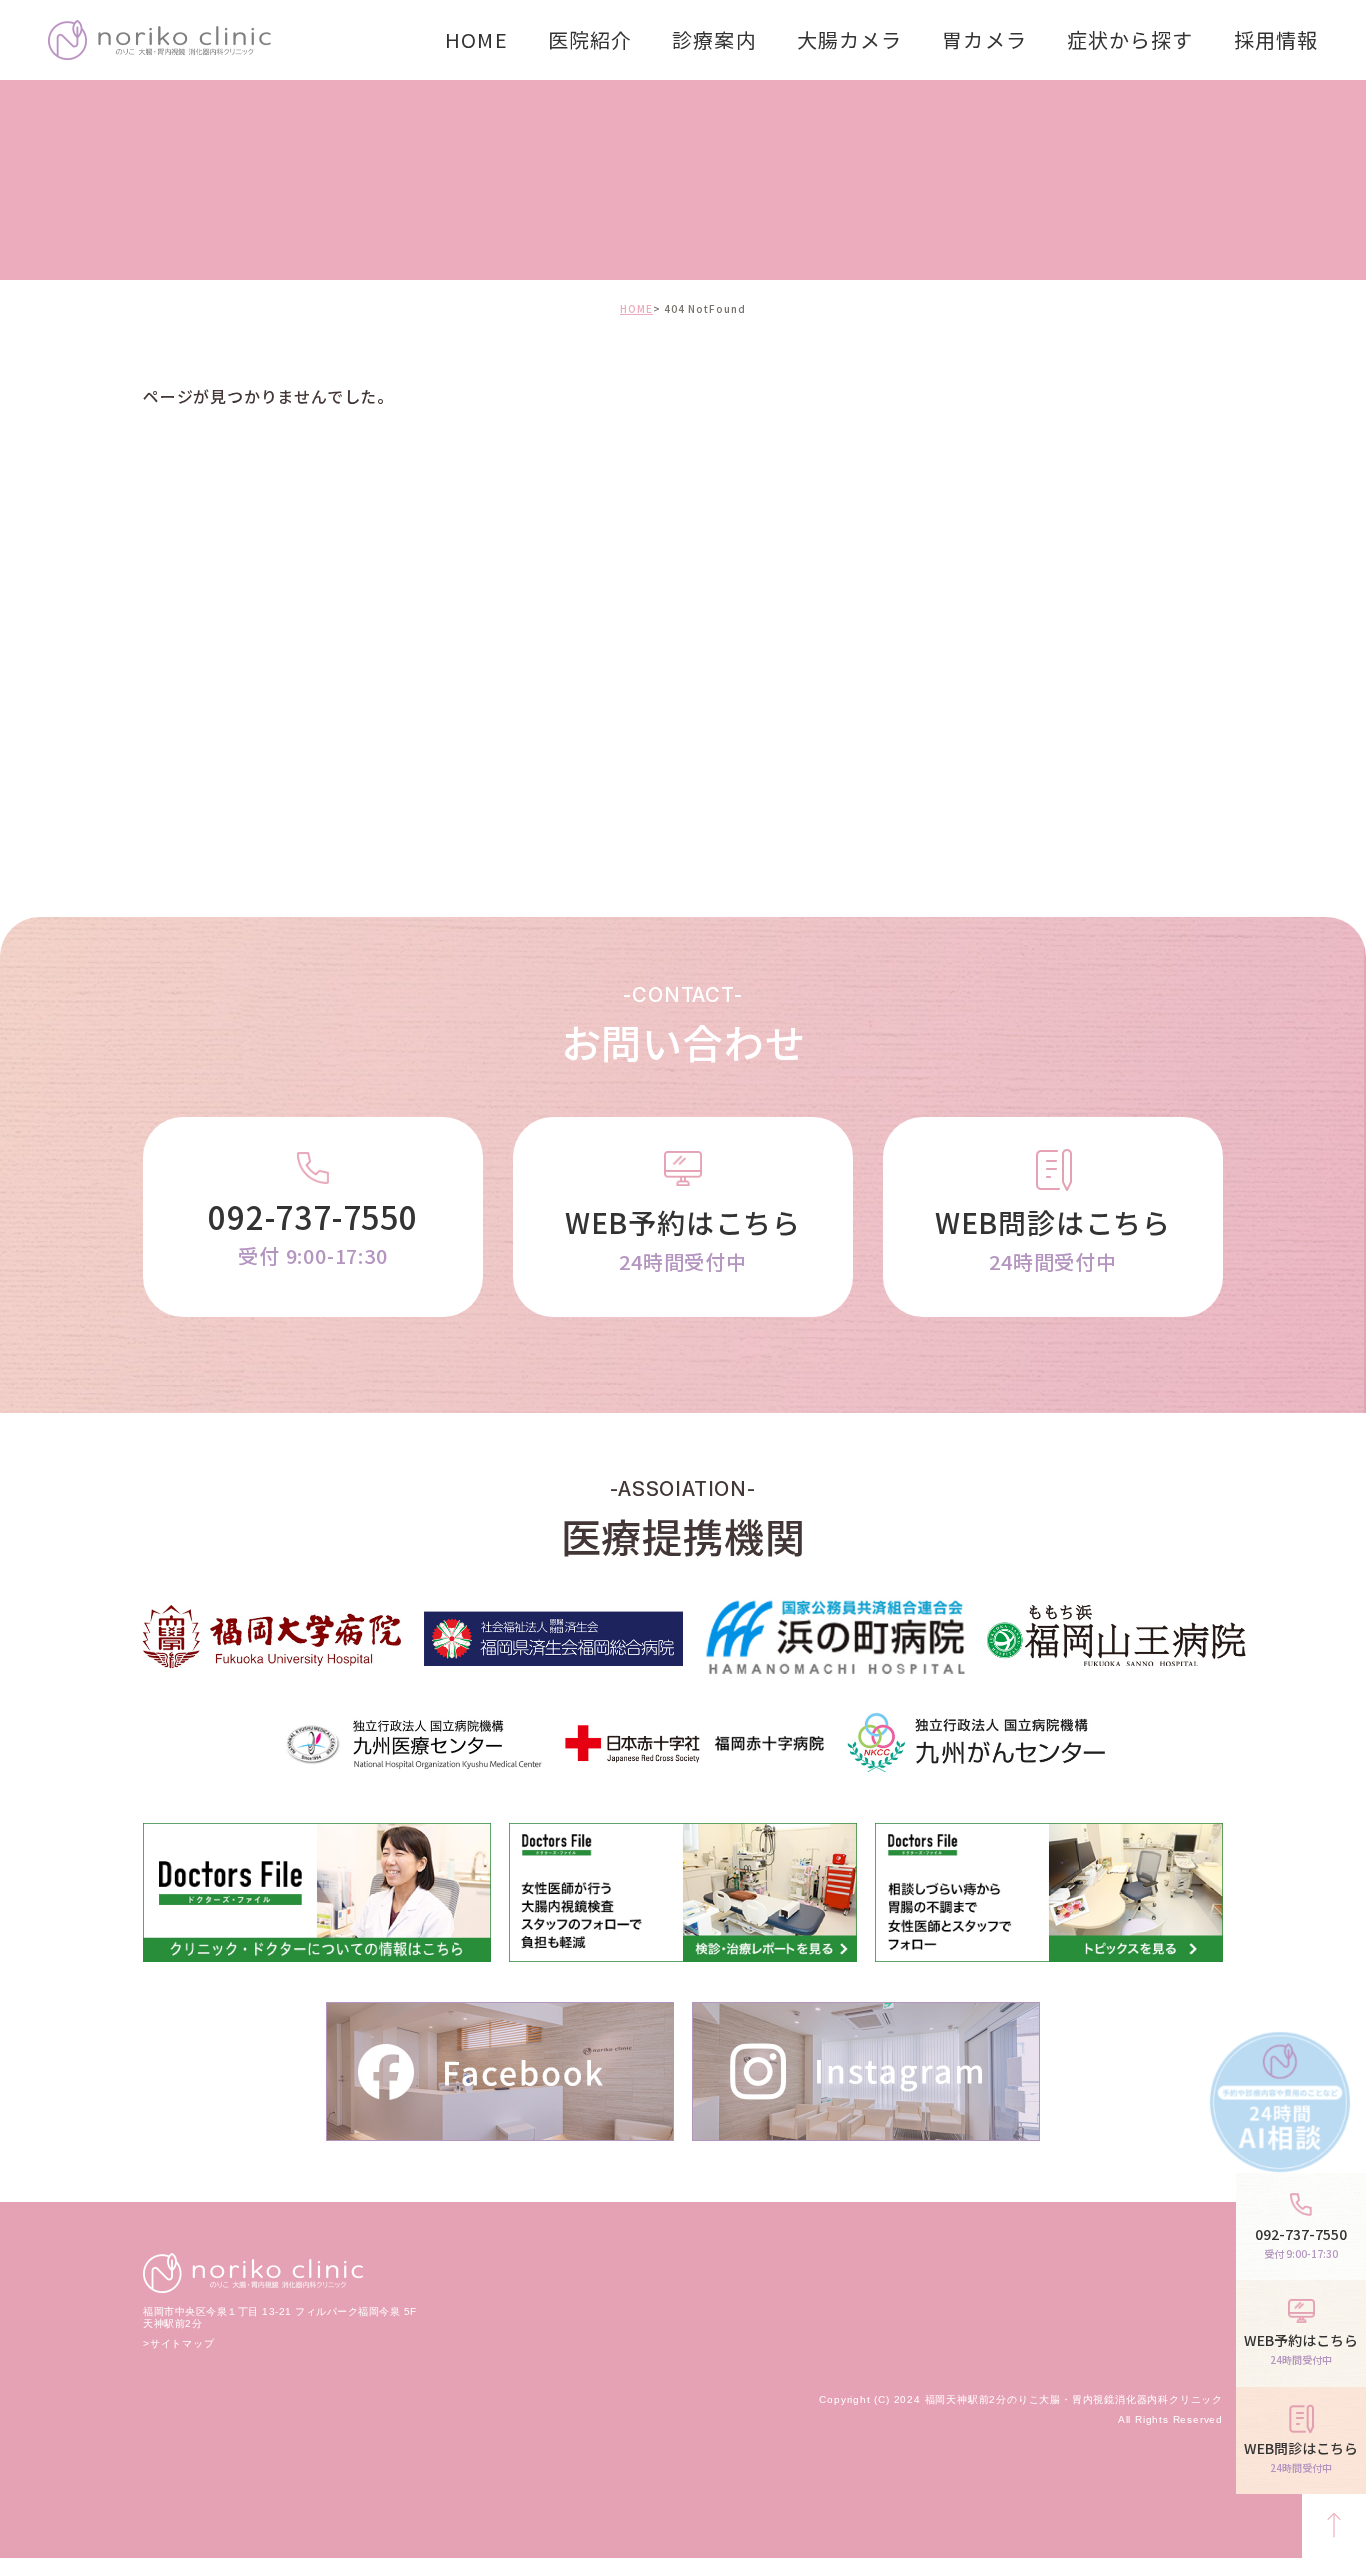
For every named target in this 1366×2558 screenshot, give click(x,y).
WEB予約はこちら (683, 1239)
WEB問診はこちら (1053, 1239)
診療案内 (714, 39)
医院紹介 (590, 39)
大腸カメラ (850, 39)
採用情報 (1276, 39)
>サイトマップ (179, 2343)
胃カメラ (984, 39)
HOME (476, 39)
